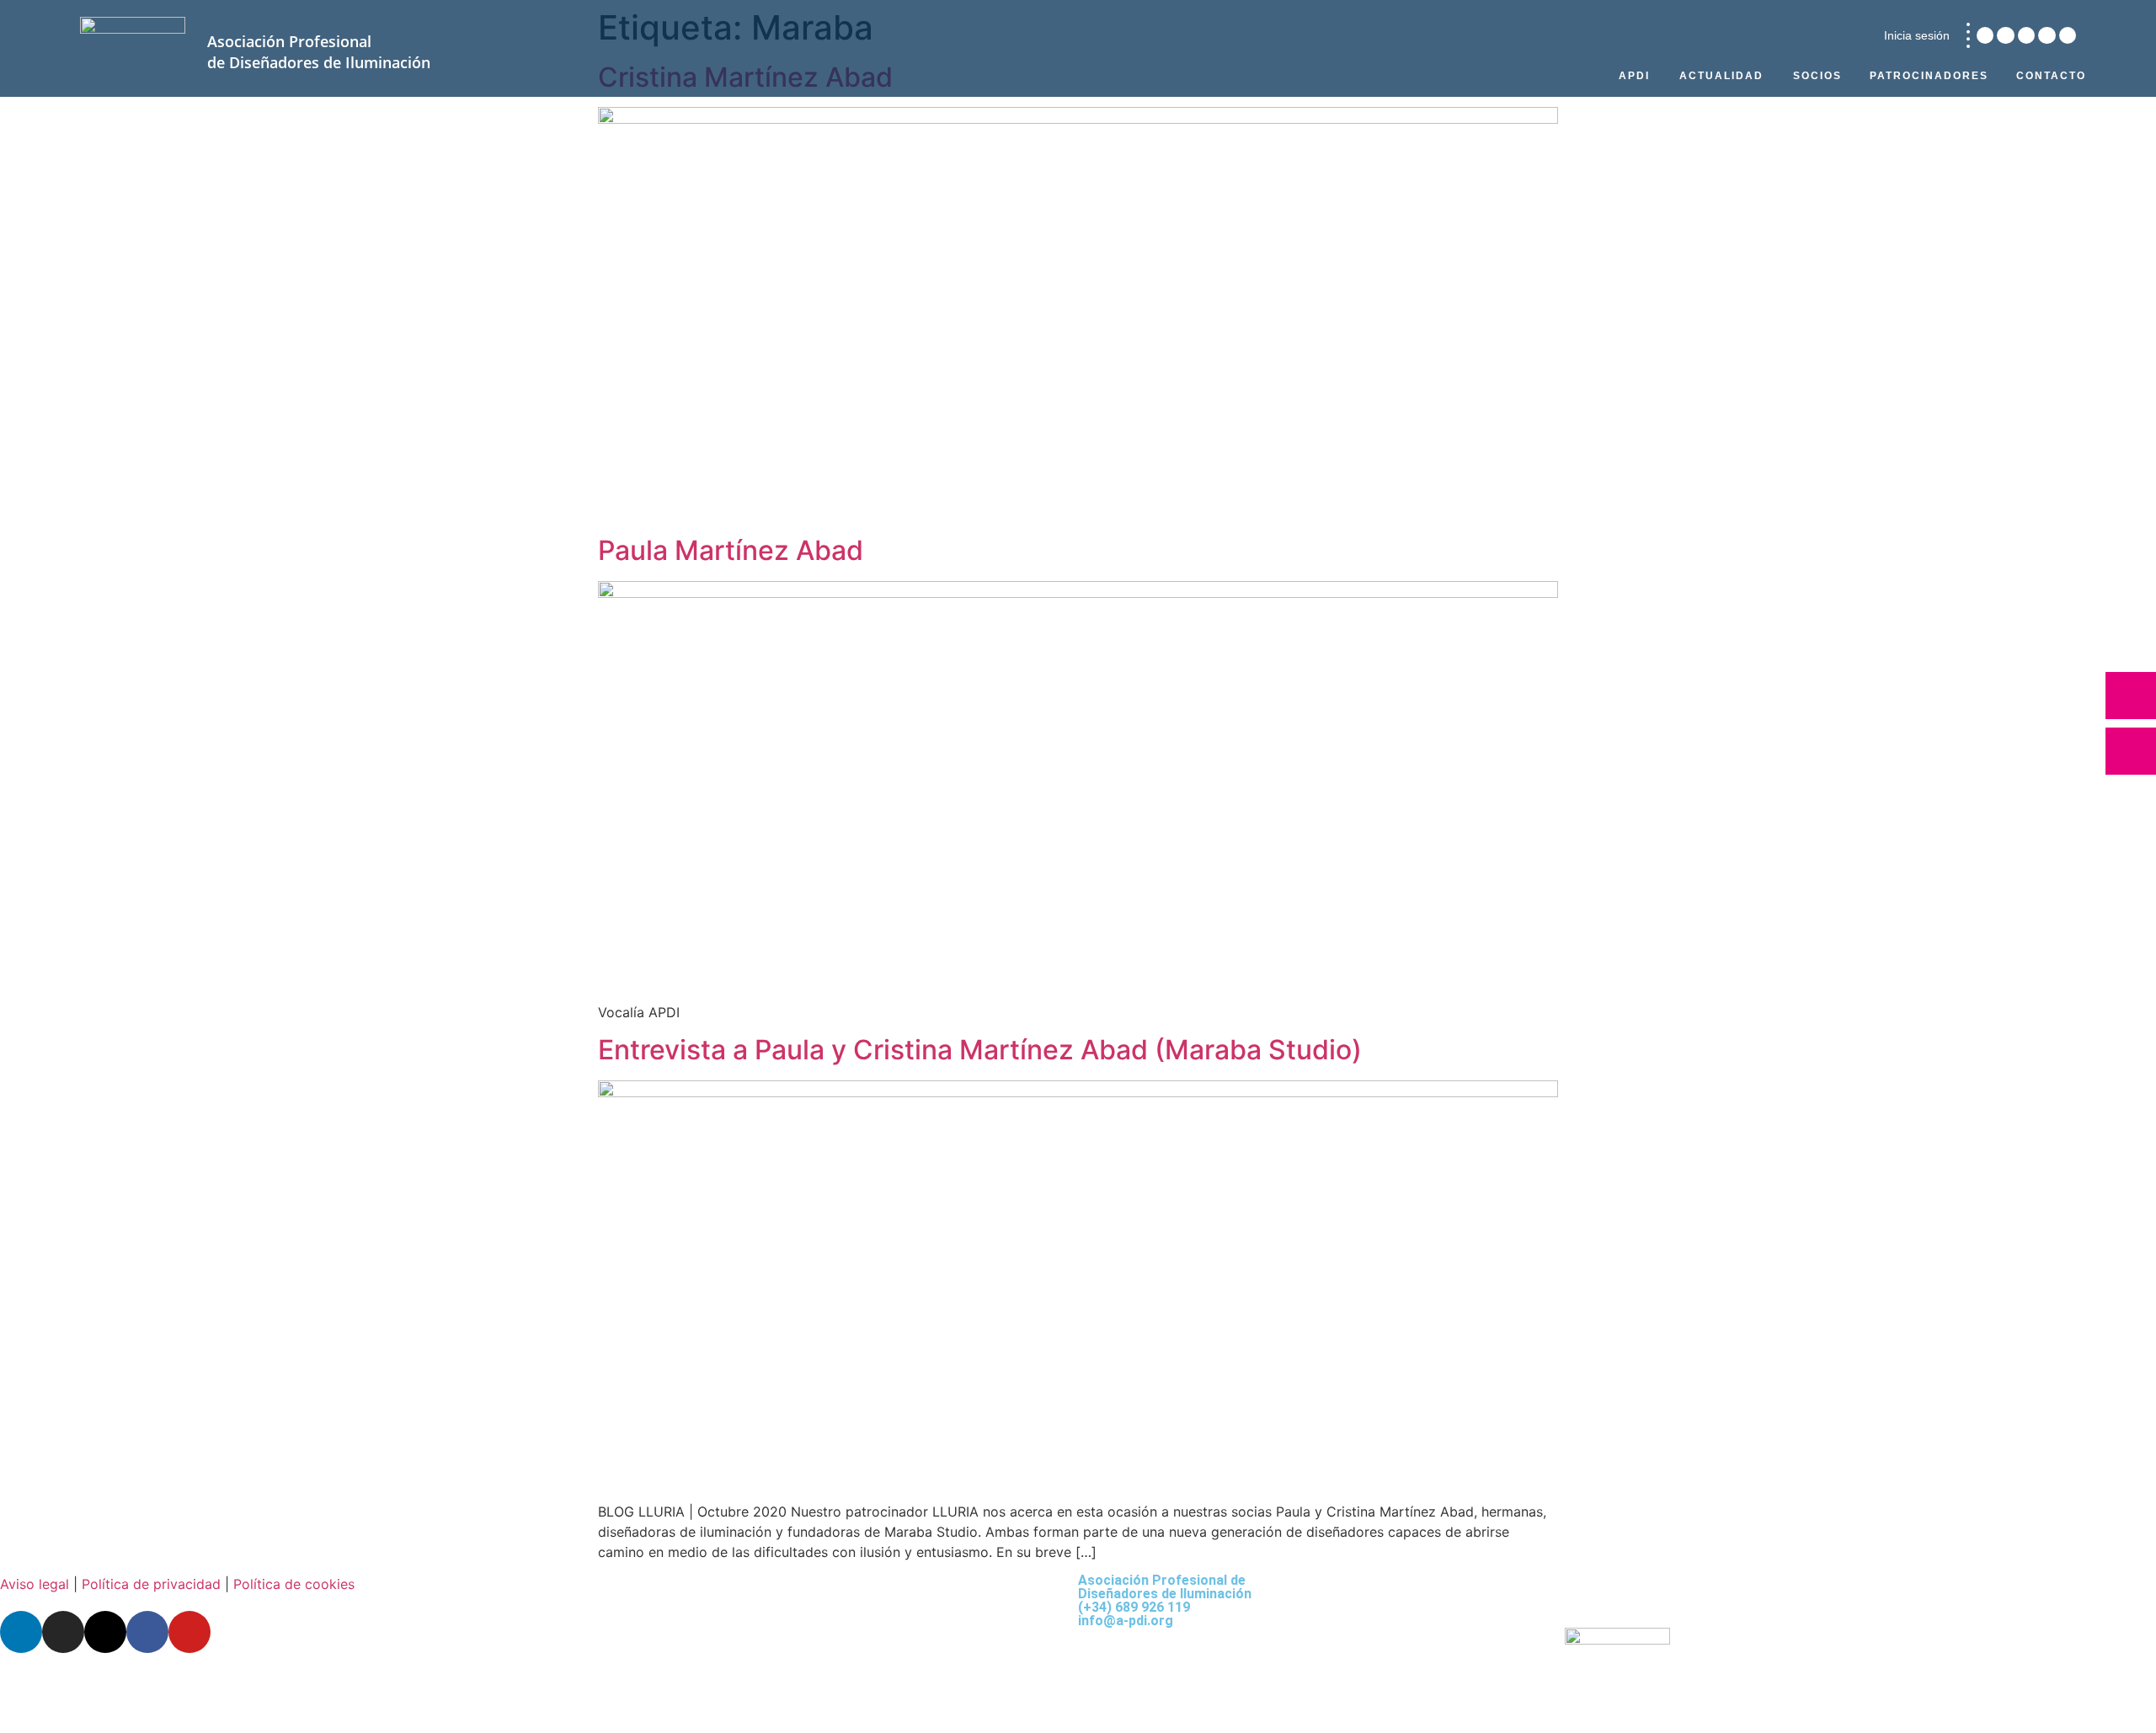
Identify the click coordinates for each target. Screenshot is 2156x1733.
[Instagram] (2005, 35)
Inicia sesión (1917, 35)
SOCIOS (1817, 76)
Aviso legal (35, 1584)
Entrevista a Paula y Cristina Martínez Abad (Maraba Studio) (980, 1050)
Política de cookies (294, 1584)
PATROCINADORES (1929, 76)
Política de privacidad (151, 1584)
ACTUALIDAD (1721, 76)
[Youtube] (2068, 35)
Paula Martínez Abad (731, 550)
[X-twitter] (2026, 35)
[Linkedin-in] (1985, 35)
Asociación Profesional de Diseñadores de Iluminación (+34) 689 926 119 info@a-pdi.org (1165, 1600)
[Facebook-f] (2047, 35)
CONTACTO (2051, 76)
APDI (1634, 76)
